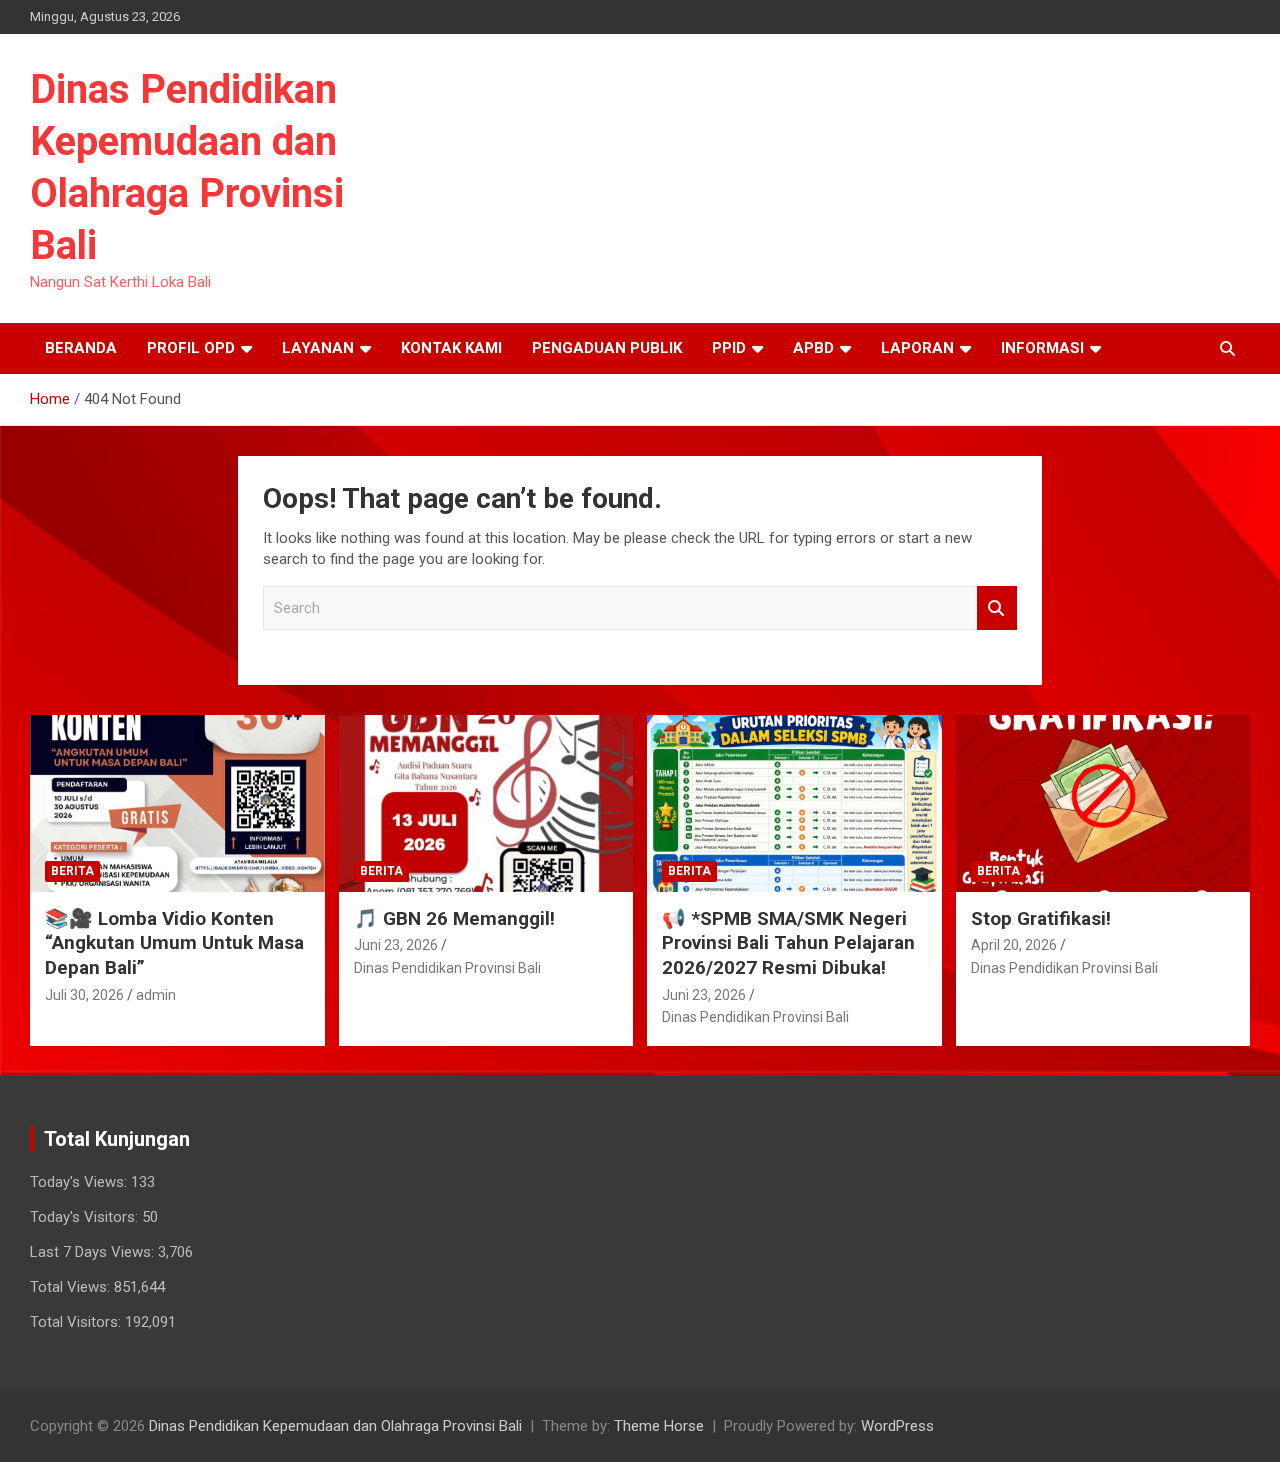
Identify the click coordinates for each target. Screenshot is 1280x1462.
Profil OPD (191, 348)
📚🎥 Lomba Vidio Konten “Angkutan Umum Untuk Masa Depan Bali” (174, 943)
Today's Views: (80, 1182)
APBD (813, 348)
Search (997, 608)
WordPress (897, 1426)
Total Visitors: (77, 1322)
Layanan (318, 348)
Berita (72, 871)
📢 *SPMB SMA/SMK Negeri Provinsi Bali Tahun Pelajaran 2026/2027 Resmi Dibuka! (788, 943)
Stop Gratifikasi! (1041, 918)
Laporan (917, 348)
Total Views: (72, 1287)
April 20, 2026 (1014, 945)
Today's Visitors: (86, 1217)
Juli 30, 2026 (84, 995)
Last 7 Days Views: (94, 1252)
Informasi (1042, 348)
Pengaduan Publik (607, 348)
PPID (729, 348)
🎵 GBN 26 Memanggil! (454, 918)
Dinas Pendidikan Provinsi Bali (447, 968)
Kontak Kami (451, 348)
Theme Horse (659, 1426)
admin (156, 995)
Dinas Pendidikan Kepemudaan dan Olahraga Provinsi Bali (335, 1426)
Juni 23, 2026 (396, 945)
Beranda (81, 348)
